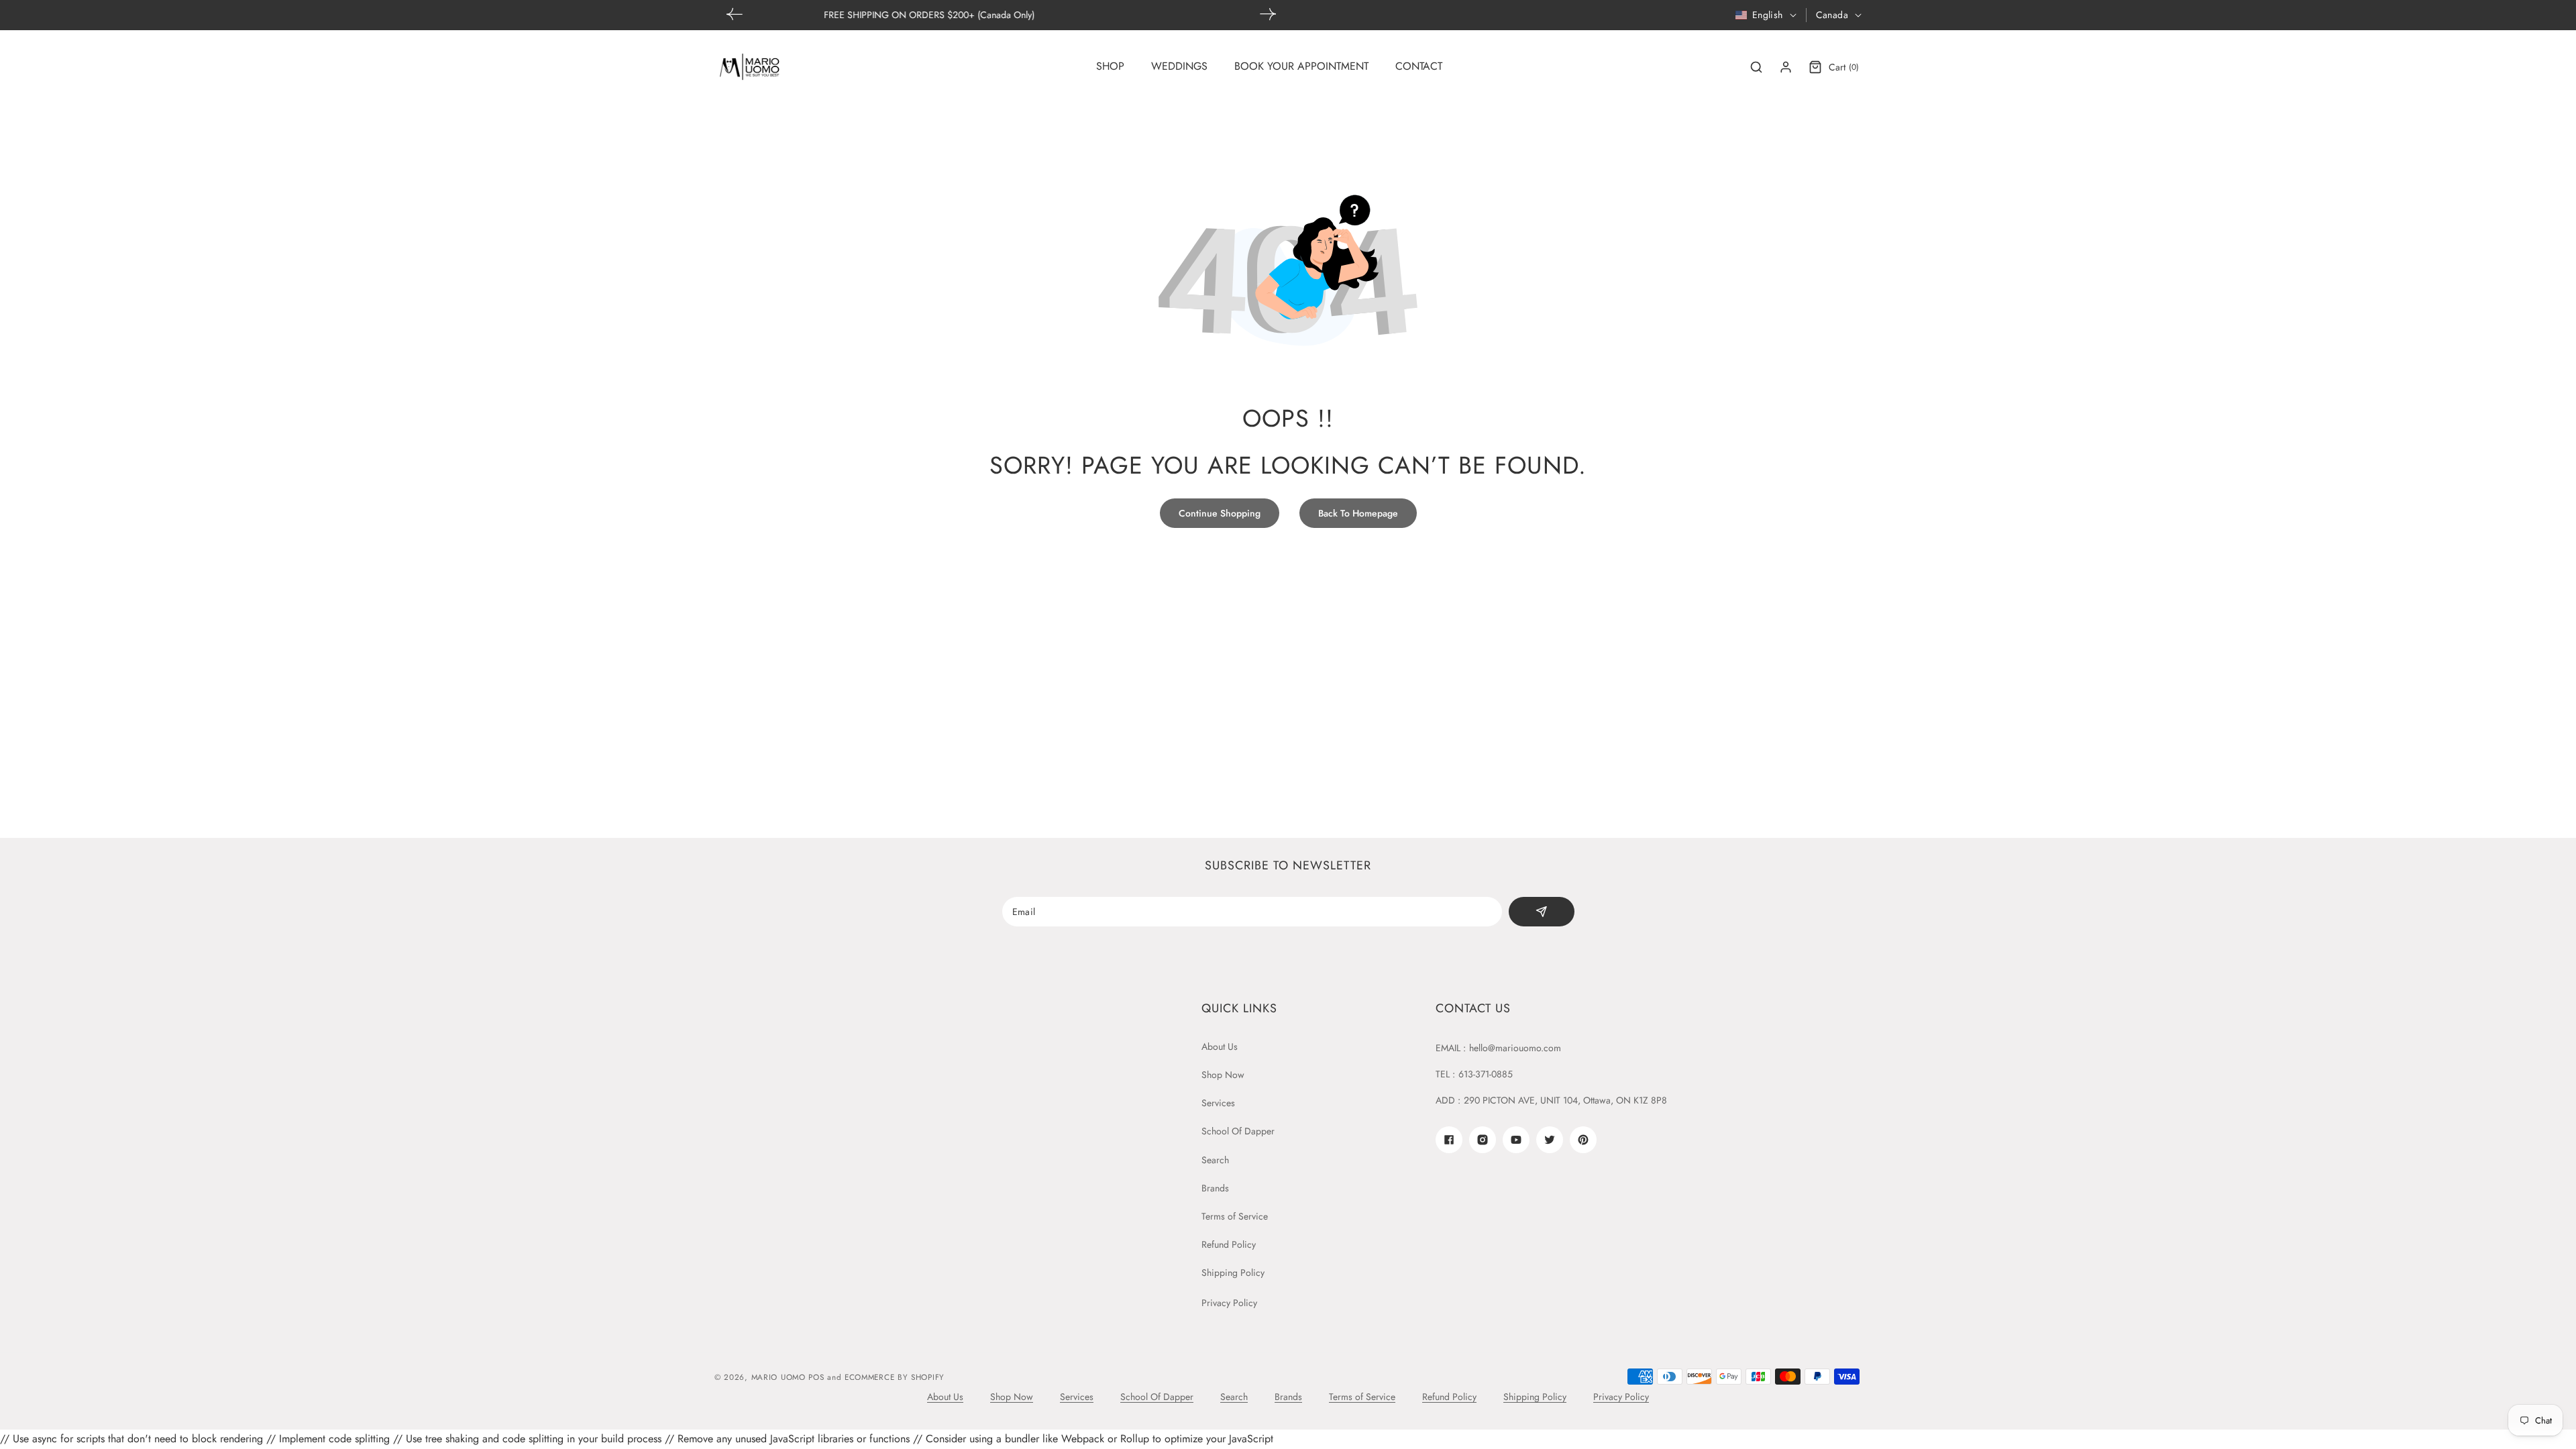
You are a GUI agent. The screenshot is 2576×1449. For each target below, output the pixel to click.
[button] (1268, 14)
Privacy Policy (1229, 1303)
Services (1218, 1103)
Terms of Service (1235, 1216)
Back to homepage (1358, 513)
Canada (1832, 15)
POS (816, 1377)
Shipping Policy (1233, 1273)
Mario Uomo (779, 1377)
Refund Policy (1229, 1244)
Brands (1215, 1188)
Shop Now (1223, 1075)
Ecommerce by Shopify (895, 1377)
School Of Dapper (1238, 1131)
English (1768, 15)
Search (1215, 1160)
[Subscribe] (1541, 912)
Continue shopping (1220, 513)
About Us (1220, 1046)
